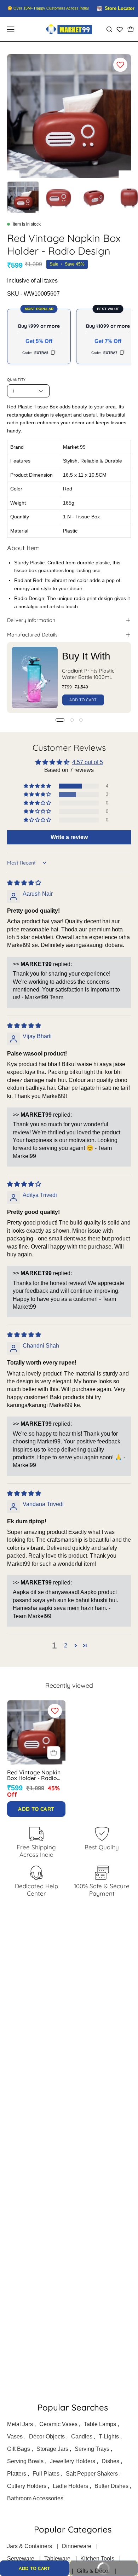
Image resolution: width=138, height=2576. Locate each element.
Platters (17, 2474)
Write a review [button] (69, 837)
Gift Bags (19, 2449)
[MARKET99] (69, 29)
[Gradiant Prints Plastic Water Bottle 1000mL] (35, 678)
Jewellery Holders (73, 2461)
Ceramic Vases (58, 2424)
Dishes (110, 2461)
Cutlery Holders (27, 2486)
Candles (82, 2437)
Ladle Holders (70, 2486)
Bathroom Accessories (35, 2498)
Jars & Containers (30, 2546)
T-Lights (109, 2437)
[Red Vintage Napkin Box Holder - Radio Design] (23, 197)
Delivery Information (31, 620)
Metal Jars (20, 2424)
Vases (15, 2437)
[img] (24, 883)
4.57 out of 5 (88, 762)
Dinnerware (77, 2546)
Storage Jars (52, 2449)
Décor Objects (47, 2437)
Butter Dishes (111, 2486)
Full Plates (46, 2474)
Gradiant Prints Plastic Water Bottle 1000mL (88, 674)
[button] (109, 29)
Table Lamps (100, 2424)
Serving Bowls (25, 2461)
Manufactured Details (32, 635)
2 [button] (66, 1645)
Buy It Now (94, 2571)
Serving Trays (92, 2449)
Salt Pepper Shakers (92, 2474)
